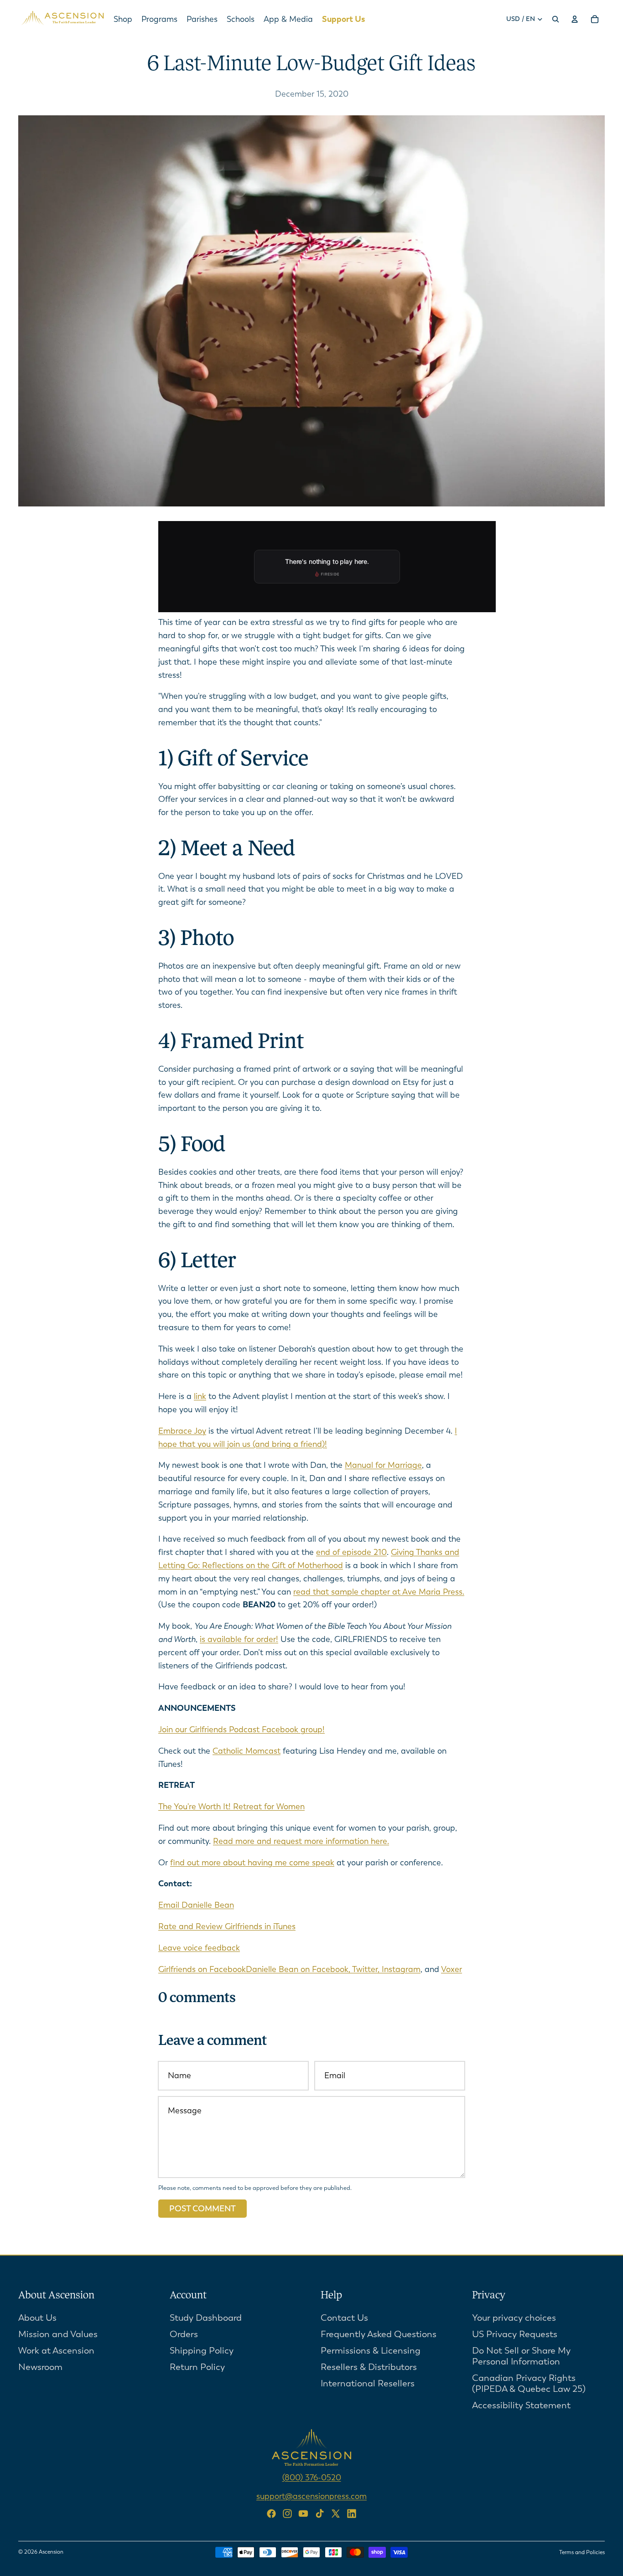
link (200, 1396)
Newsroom (40, 2367)
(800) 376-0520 (312, 2477)
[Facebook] (271, 2514)
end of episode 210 (351, 1552)
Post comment (202, 2209)
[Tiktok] (320, 2514)
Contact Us (344, 2317)
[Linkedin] (352, 2514)
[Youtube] (303, 2514)
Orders (184, 2334)
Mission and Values (58, 2334)
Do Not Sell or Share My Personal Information (521, 2356)
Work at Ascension (56, 2350)
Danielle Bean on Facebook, (299, 1969)
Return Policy (197, 2367)
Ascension (51, 2552)
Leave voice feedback (199, 1948)
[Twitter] (336, 2514)
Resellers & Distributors (369, 2367)
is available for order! (239, 1639)
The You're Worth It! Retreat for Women (231, 1807)
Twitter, (367, 1969)
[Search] (556, 19)
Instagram (401, 1969)
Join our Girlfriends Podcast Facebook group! (241, 1729)
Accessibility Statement (521, 2405)
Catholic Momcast (247, 1751)
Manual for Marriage (383, 1465)
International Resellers (368, 2383)
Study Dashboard (206, 2317)
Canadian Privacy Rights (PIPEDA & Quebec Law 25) (529, 2383)
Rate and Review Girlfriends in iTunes (227, 1926)
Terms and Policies (582, 2552)
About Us (37, 2317)
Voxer (452, 1969)
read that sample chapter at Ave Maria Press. (379, 1592)
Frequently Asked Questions (379, 2334)
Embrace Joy (182, 1431)
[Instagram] (287, 2514)
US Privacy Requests (515, 2334)
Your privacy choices (514, 2317)
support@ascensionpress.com (311, 2496)
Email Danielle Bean (196, 1905)
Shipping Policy (202, 2350)
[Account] (575, 19)
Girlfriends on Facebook (202, 1969)
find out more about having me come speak (252, 1863)
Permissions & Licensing (371, 2350)
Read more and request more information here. (301, 1841)
